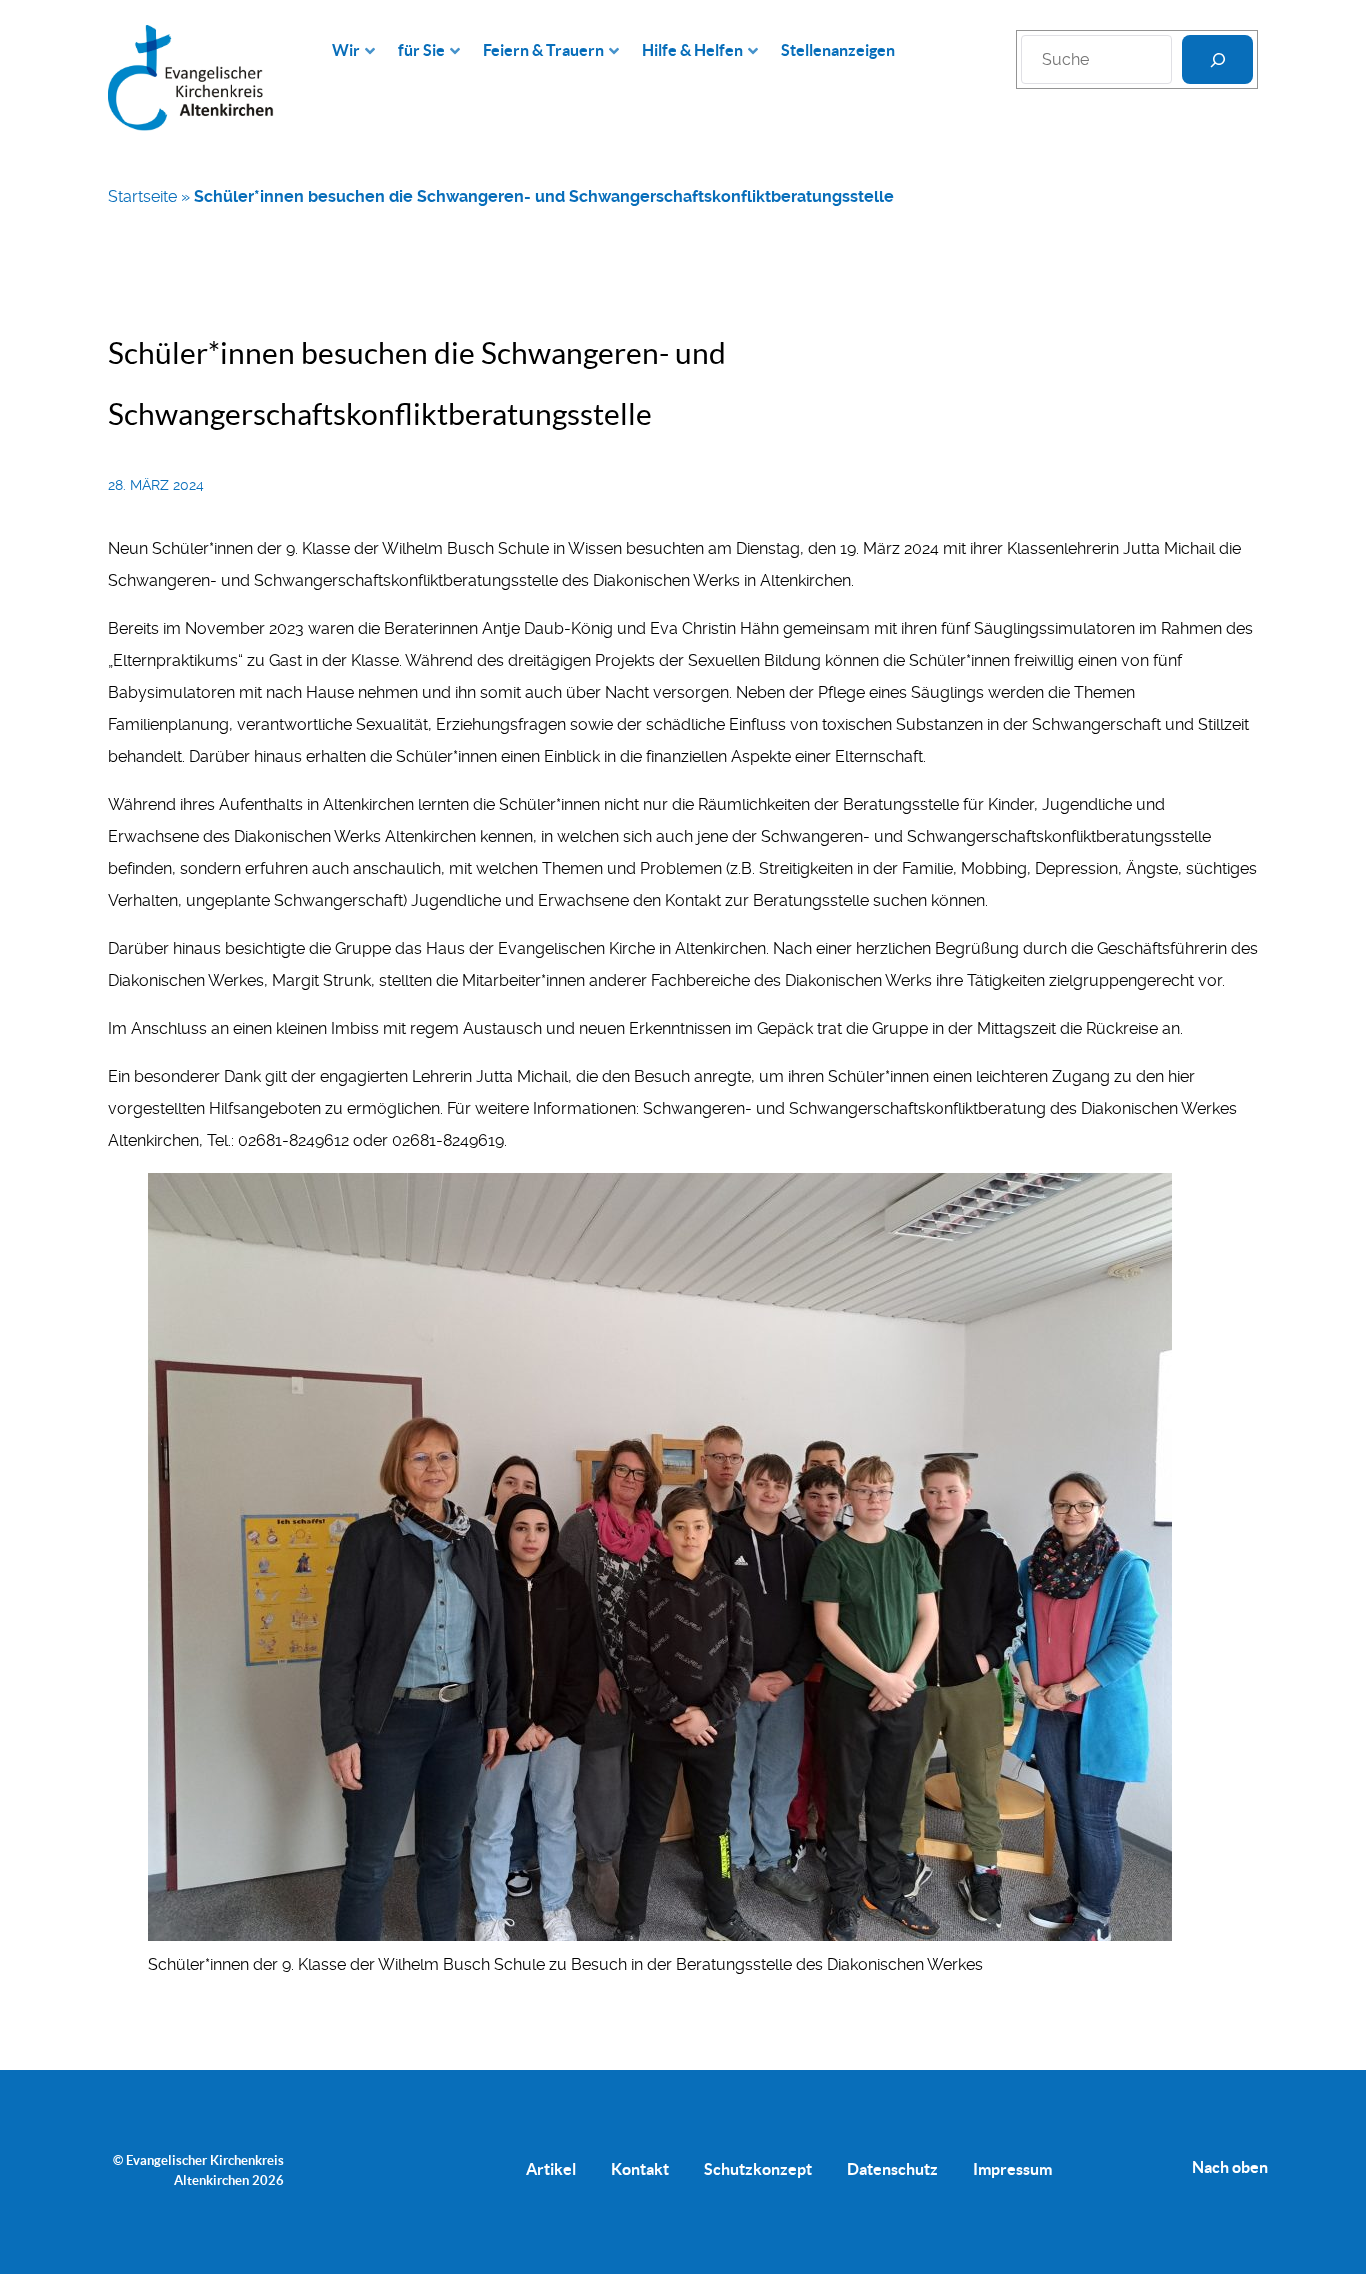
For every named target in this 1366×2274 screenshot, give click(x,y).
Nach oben (1230, 2167)
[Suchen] (1217, 59)
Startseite (142, 196)
